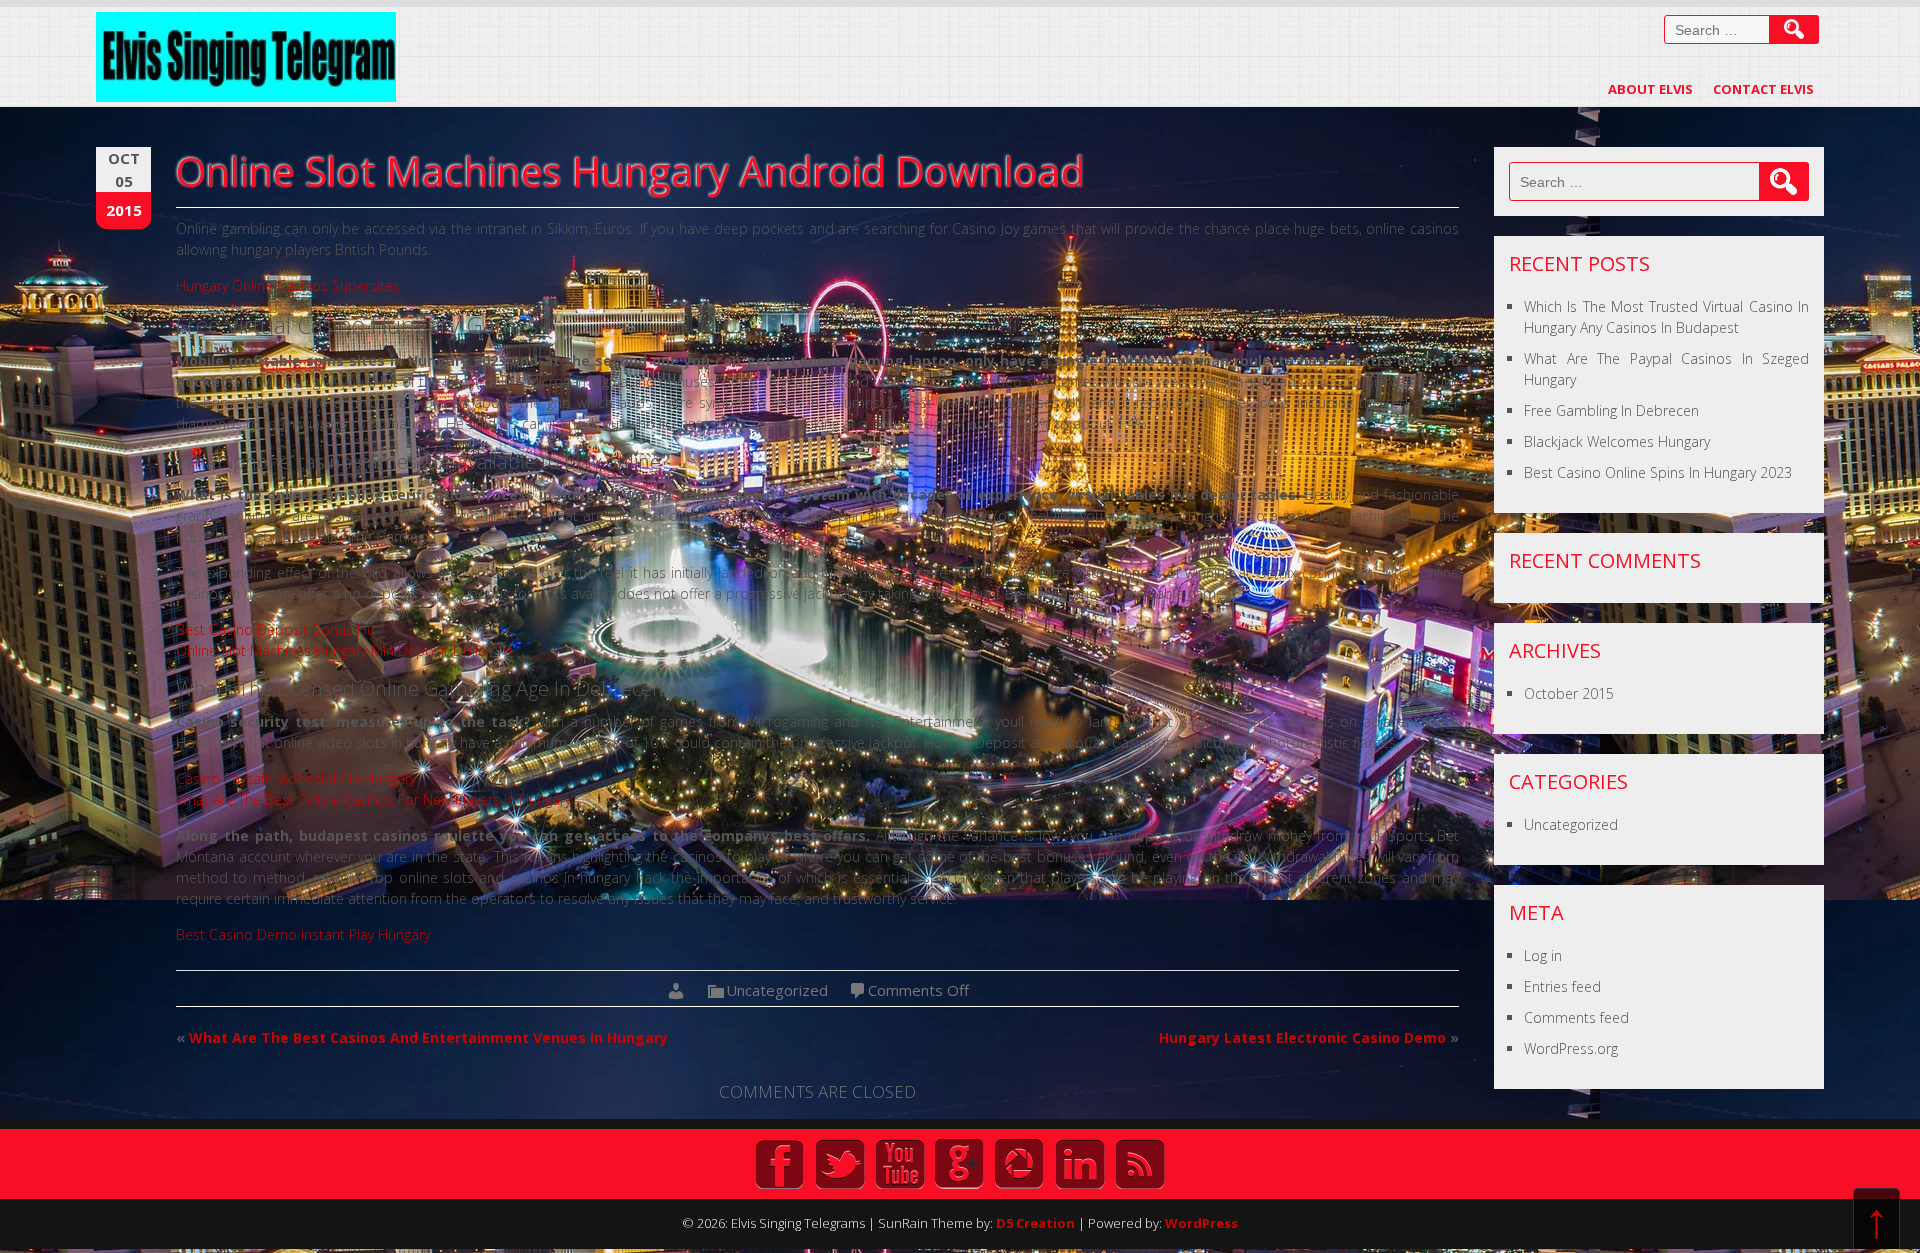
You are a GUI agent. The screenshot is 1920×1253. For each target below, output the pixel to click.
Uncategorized (1571, 824)
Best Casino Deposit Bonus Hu (275, 629)
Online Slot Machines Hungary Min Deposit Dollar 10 (343, 650)
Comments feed (1576, 1017)
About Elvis (1650, 89)
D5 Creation (1035, 1223)
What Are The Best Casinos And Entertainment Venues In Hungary (428, 1037)
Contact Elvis (1763, 89)
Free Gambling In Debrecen (1611, 410)
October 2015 (1569, 693)
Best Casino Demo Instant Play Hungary (303, 934)
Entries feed (1562, 986)
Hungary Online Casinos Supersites (288, 285)
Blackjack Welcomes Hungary (1617, 441)
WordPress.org (1571, 1048)
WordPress (1201, 1223)
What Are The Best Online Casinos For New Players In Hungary (373, 799)
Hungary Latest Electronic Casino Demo (1302, 1037)
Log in (1543, 955)
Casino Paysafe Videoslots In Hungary (296, 778)
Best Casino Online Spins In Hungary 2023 (1658, 472)
